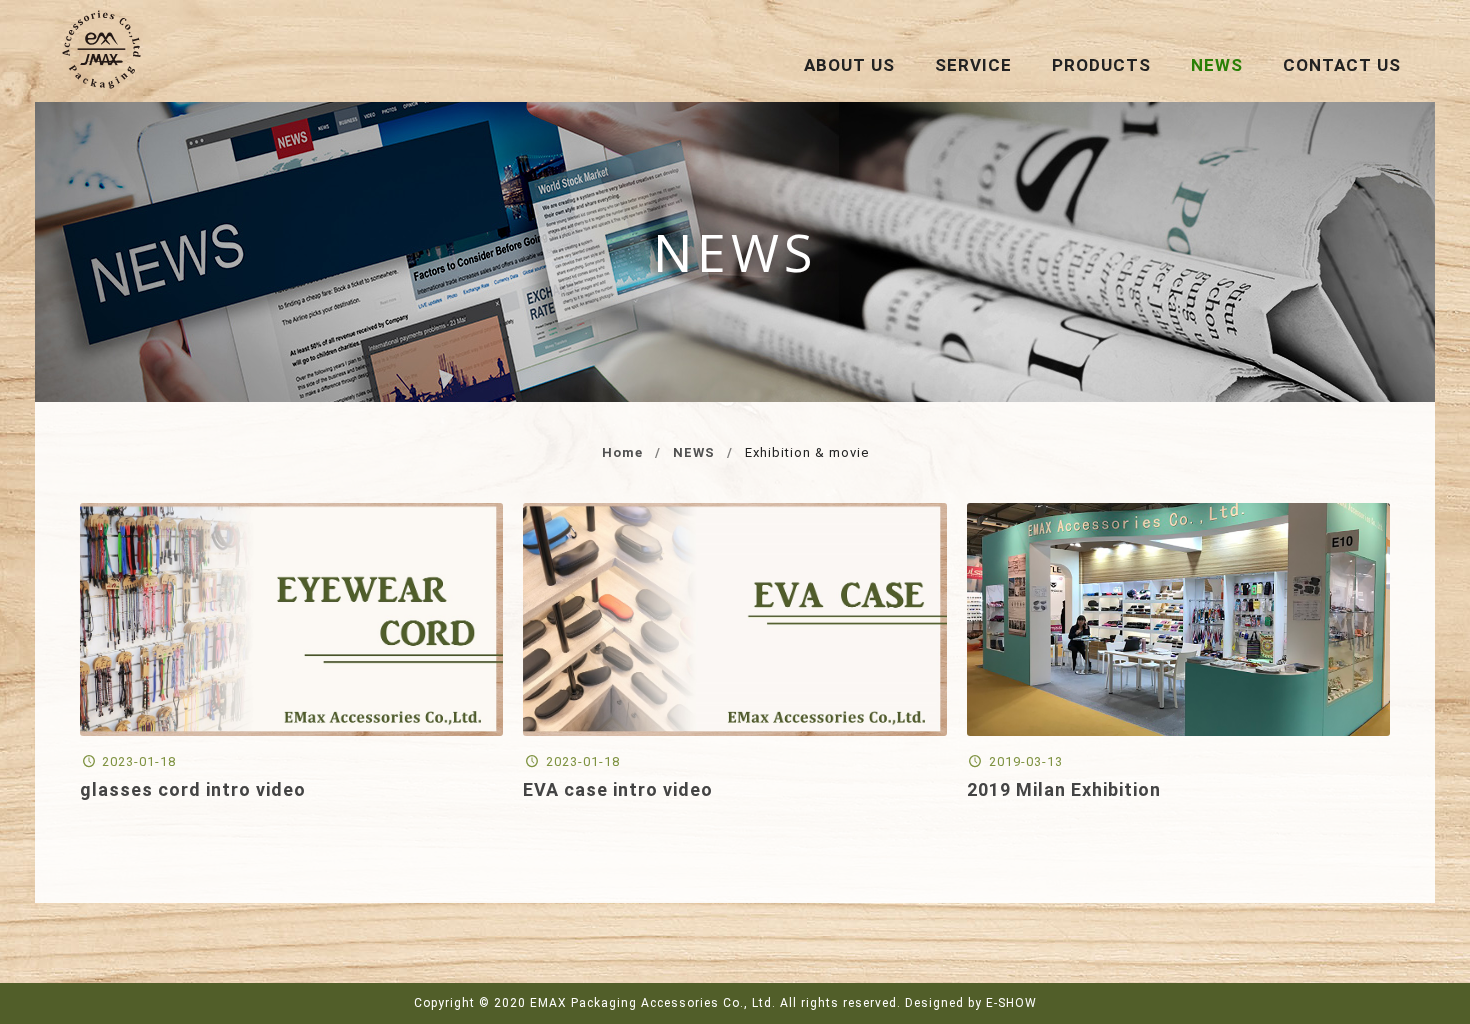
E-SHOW (1011, 1003)
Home (622, 452)
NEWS (694, 452)
